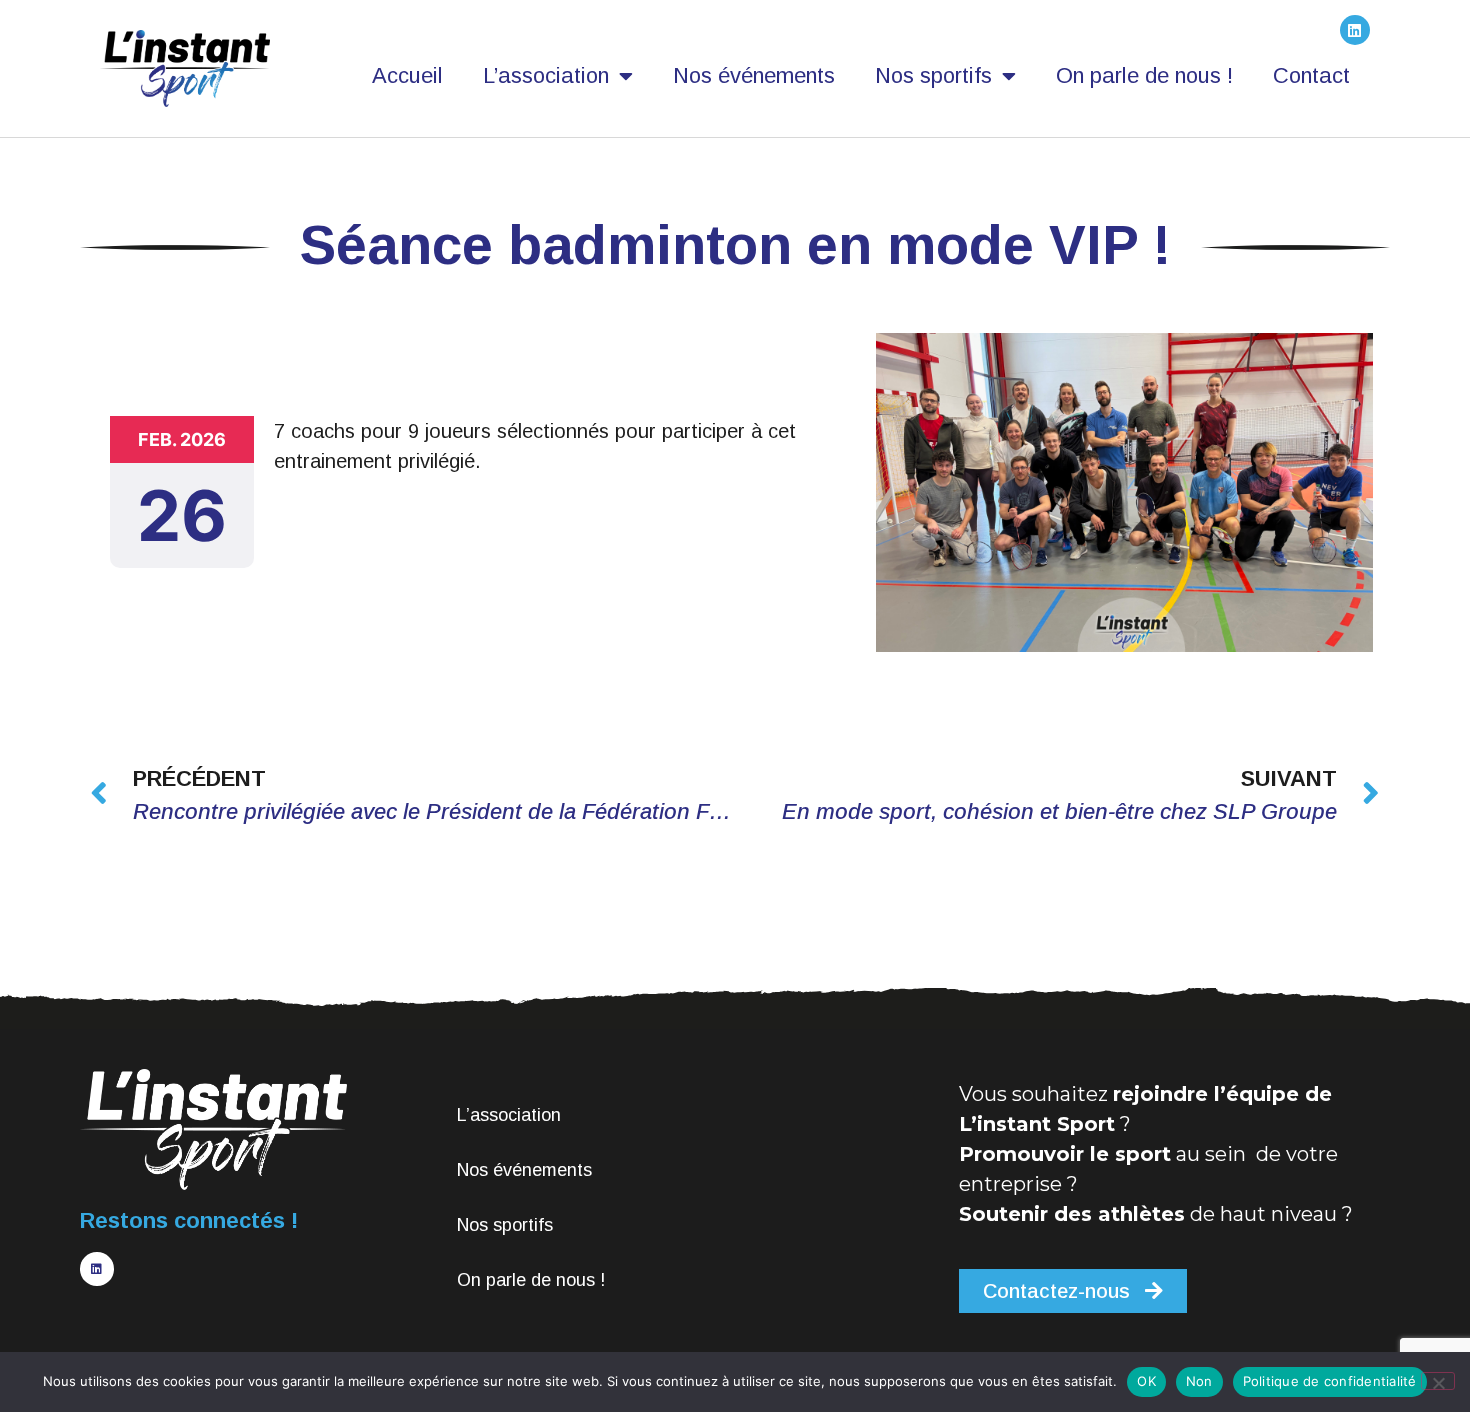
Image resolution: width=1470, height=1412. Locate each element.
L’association (546, 75)
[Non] (1438, 1381)
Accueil (407, 75)
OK (1146, 1381)
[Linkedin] (1355, 30)
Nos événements (754, 75)
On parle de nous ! (1144, 75)
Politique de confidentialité (1330, 1381)
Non (1199, 1381)
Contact (1311, 75)
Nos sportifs (933, 75)
